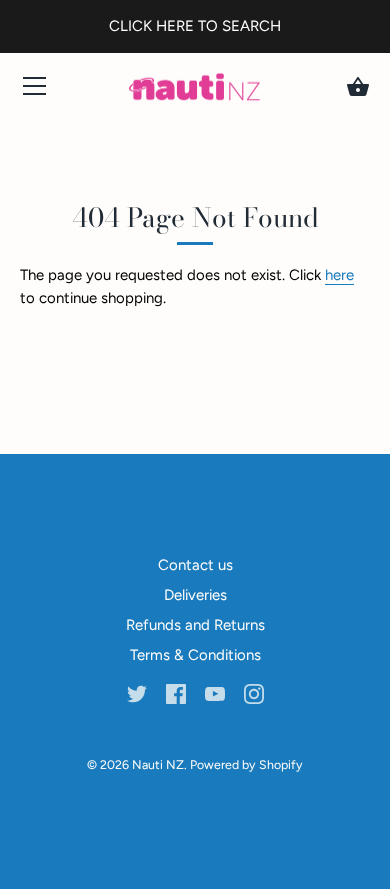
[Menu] (35, 90)
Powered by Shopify (246, 764)
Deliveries (195, 595)
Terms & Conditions (195, 655)
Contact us (195, 565)
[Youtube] (215, 693)
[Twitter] (137, 693)
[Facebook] (176, 693)
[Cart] (358, 87)
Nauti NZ (158, 764)
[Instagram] (254, 693)
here (339, 275)
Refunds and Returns (195, 625)
